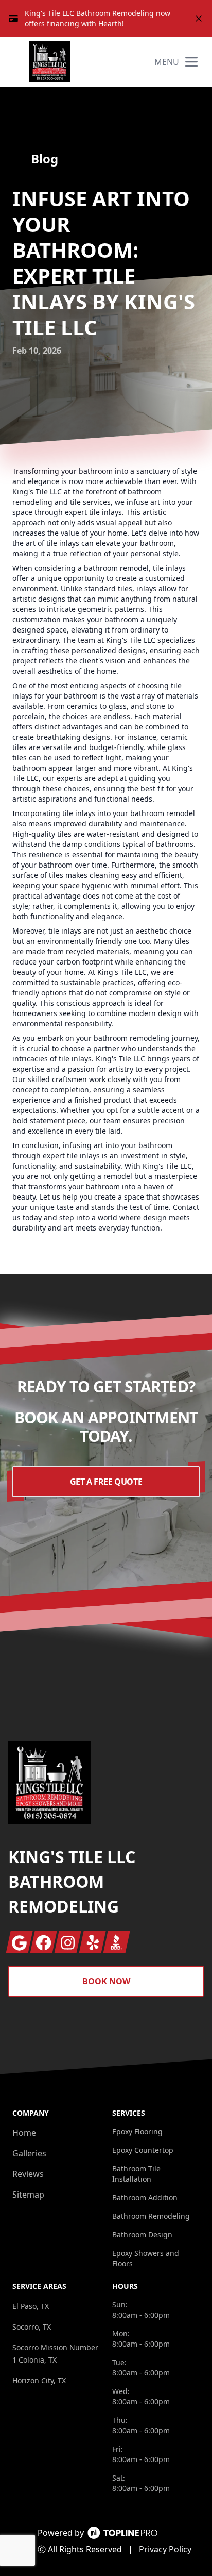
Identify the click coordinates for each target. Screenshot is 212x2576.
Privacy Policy (165, 2549)
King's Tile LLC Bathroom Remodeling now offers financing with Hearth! (98, 18)
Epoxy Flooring (137, 2131)
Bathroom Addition (145, 2197)
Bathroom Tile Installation (136, 2174)
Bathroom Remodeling (151, 2216)
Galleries (29, 2153)
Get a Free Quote (106, 1482)
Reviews (28, 2174)
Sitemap (28, 2195)
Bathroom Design (142, 2234)
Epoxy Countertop (143, 2150)
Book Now (106, 1981)
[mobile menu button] (191, 62)
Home (24, 2133)
